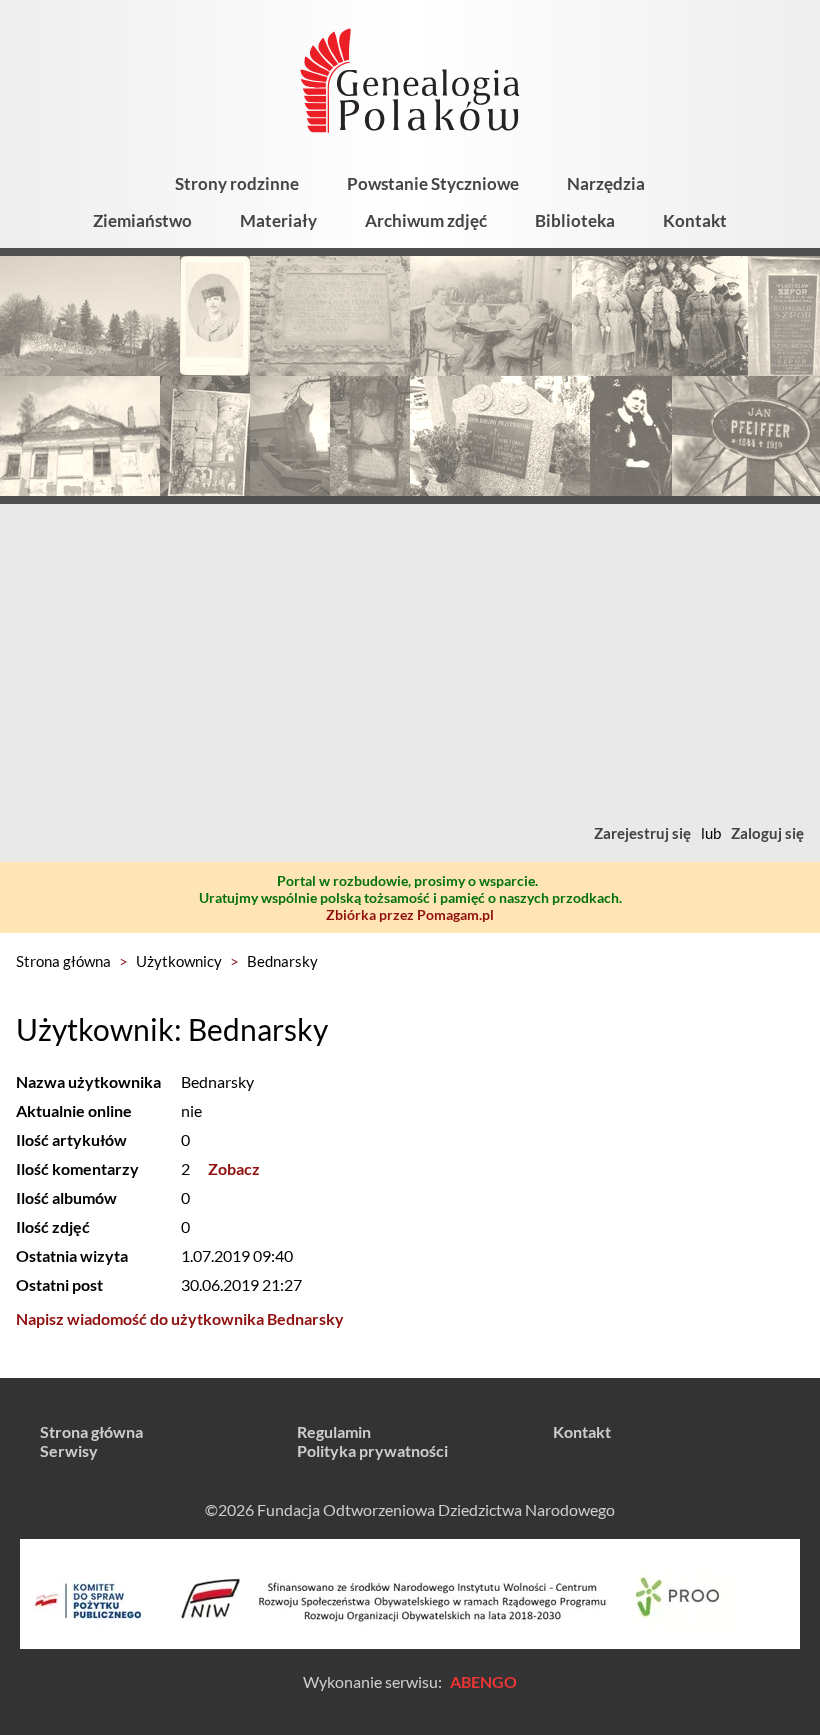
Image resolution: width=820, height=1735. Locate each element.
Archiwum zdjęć (426, 220)
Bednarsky (282, 961)
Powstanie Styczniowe (433, 183)
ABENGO (483, 1681)
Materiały (278, 220)
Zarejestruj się (642, 833)
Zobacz (234, 1168)
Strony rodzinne (237, 183)
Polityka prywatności (372, 1450)
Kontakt (695, 220)
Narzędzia (606, 183)
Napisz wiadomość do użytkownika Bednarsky (180, 1318)
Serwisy (69, 1450)
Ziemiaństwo (142, 220)
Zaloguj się (767, 833)
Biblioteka (575, 220)
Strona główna (63, 961)
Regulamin (334, 1431)
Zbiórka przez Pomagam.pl (410, 914)
